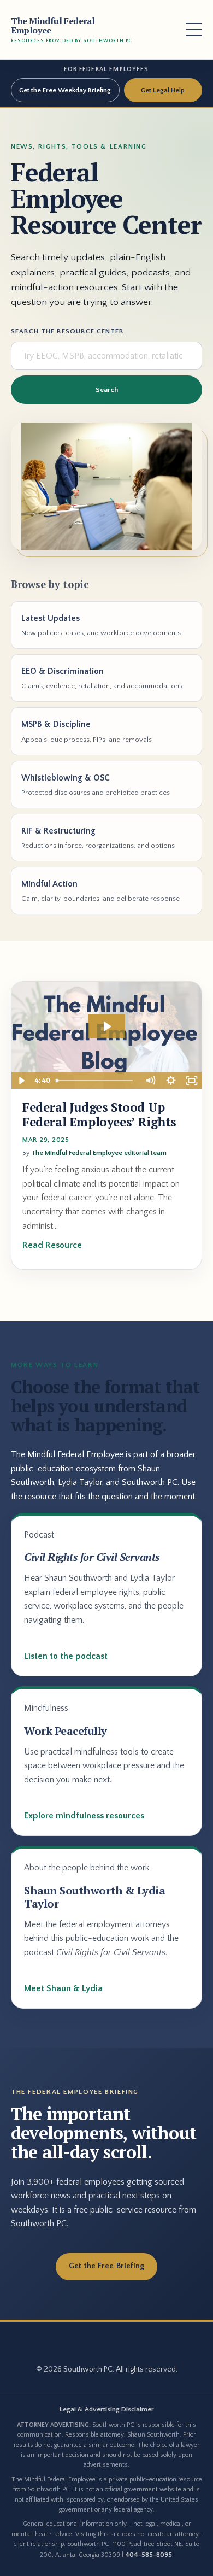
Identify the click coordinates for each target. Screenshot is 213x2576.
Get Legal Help (163, 90)
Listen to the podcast (66, 1656)
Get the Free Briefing (107, 2266)
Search (107, 390)
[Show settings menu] (171, 1081)
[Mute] (150, 1081)
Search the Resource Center (67, 331)
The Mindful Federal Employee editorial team (99, 1153)
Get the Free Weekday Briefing (65, 90)
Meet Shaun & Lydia (63, 1988)
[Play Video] (21, 1081)
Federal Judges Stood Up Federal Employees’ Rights (99, 1115)
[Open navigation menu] (194, 30)
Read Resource (52, 1245)
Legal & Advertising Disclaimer (107, 2409)
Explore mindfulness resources (84, 1816)
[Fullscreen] (192, 1081)
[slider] (96, 1081)
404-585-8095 (149, 2555)
